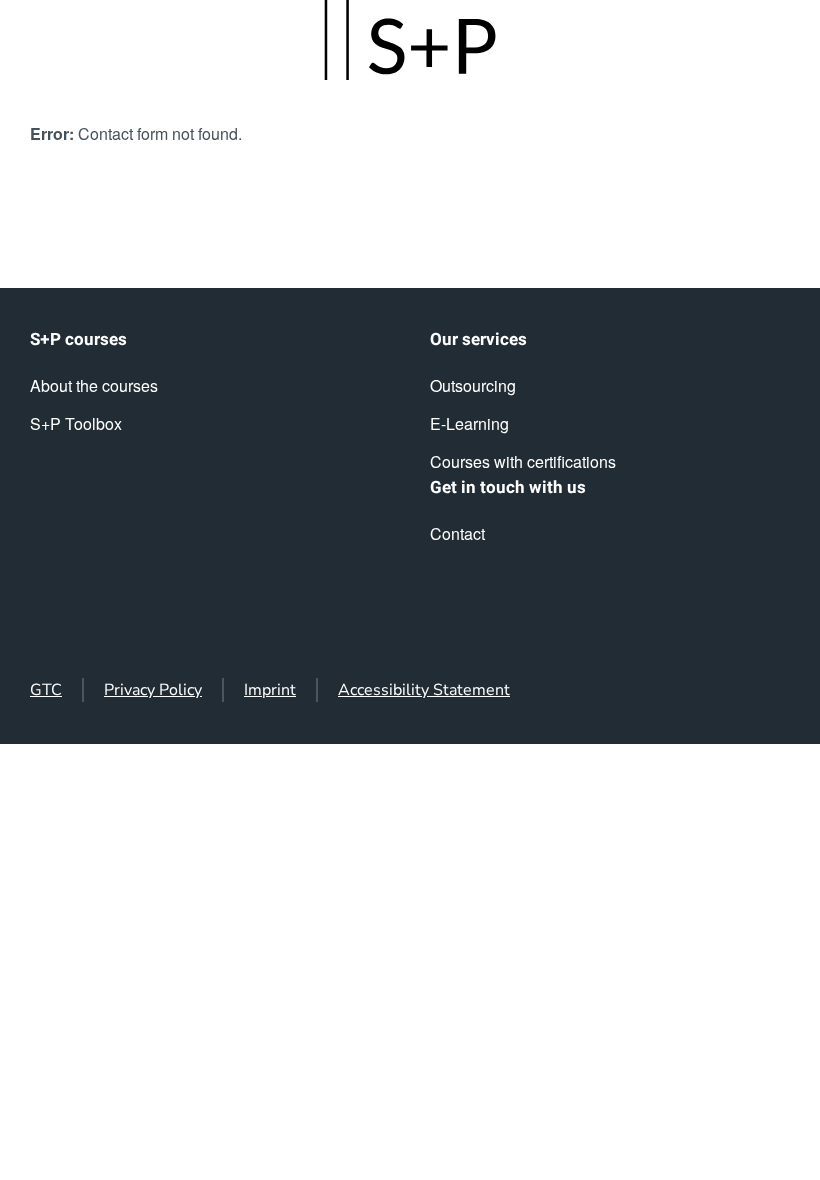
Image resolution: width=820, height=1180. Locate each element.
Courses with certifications (523, 461)
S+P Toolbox (76, 423)
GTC (46, 690)
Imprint (270, 690)
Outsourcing (473, 385)
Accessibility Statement (424, 690)
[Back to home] (410, 40)
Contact (457, 533)
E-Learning (469, 423)
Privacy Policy (153, 690)
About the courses (94, 385)
